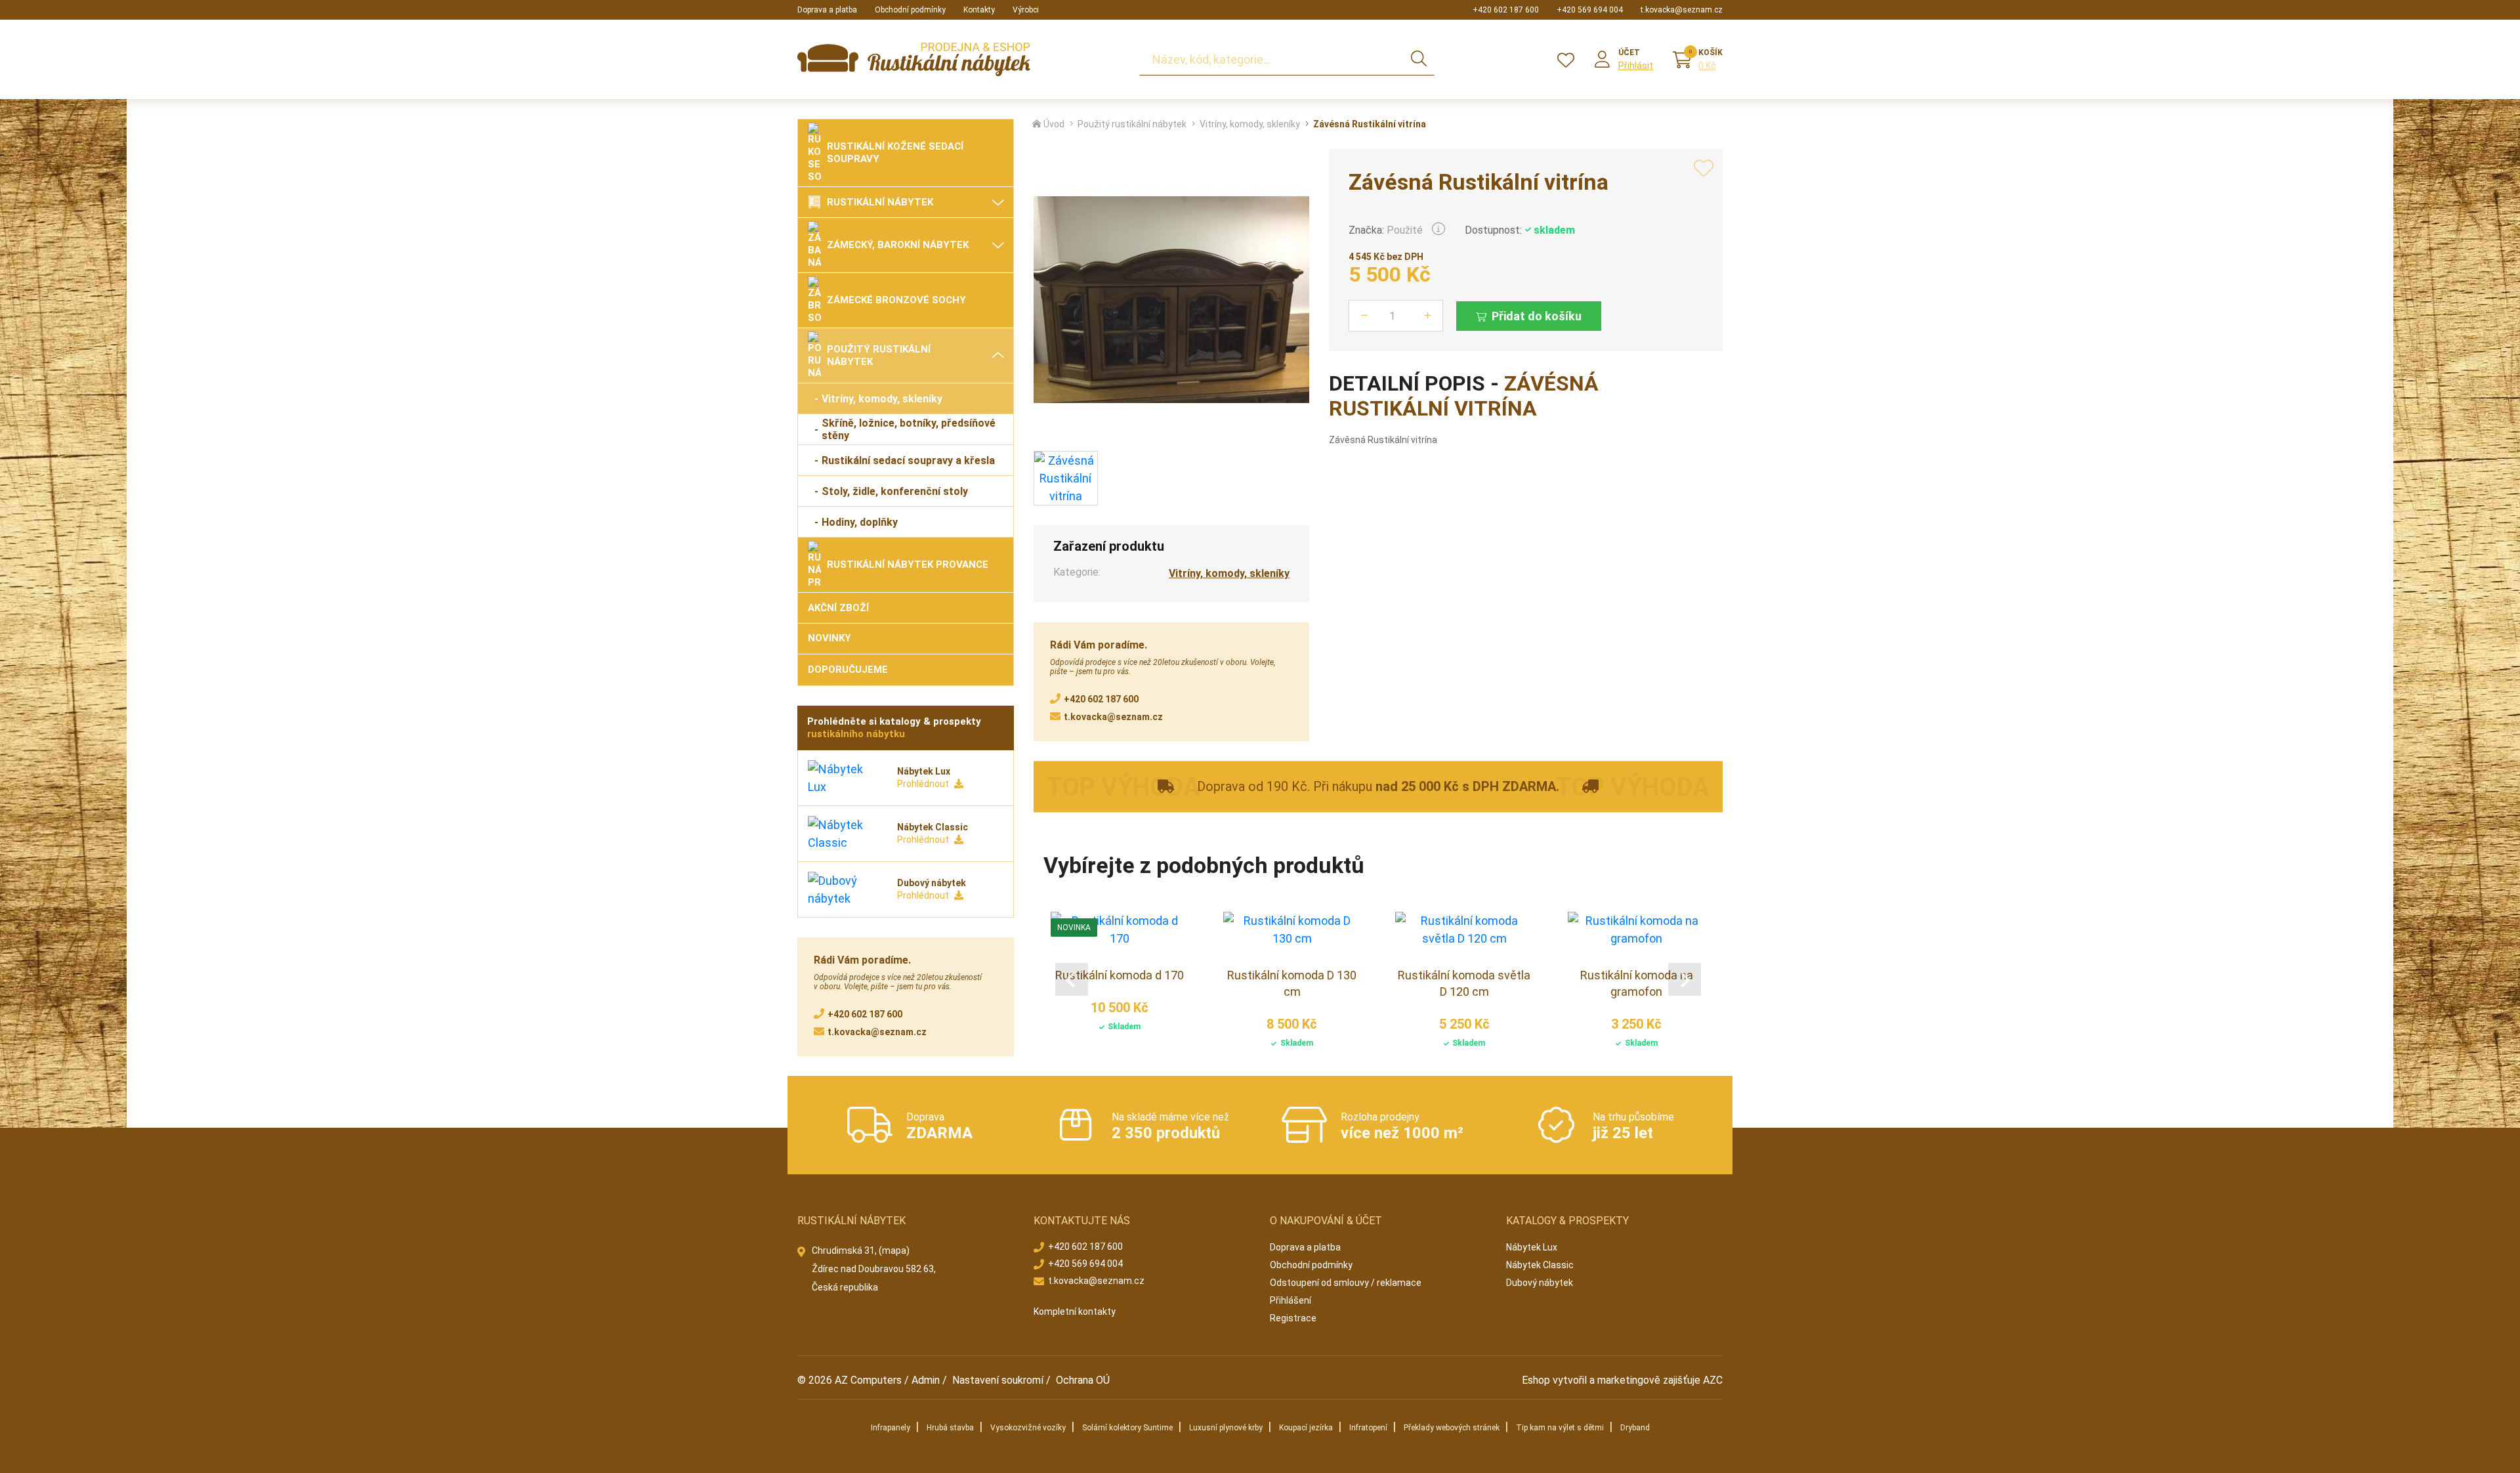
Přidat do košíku (1537, 316)
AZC (1713, 1380)
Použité (1405, 230)
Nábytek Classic (1540, 1265)
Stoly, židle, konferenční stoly (895, 491)
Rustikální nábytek (880, 202)
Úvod (1054, 124)
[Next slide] (1685, 979)
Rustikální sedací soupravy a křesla (908, 460)
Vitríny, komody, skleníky (882, 399)
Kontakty (979, 10)
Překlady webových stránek (1452, 1428)
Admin (926, 1380)
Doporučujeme (848, 670)
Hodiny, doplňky (860, 522)
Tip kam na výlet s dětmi (1560, 1428)
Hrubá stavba (950, 1428)
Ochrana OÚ (1083, 1380)
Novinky (829, 638)
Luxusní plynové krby (1226, 1428)
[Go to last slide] (1072, 979)
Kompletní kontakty (1075, 1312)
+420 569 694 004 (1590, 10)
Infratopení (1368, 1428)
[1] (1419, 60)
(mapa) (894, 1250)
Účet (1629, 53)
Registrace (1293, 1318)
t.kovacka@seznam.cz (1682, 10)
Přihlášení (1291, 1300)
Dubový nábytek (1540, 1283)
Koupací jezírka (1306, 1428)
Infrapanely (891, 1428)
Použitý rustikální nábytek (879, 355)
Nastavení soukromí (998, 1380)
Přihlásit (1636, 66)
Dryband (1635, 1428)
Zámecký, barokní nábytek (898, 245)
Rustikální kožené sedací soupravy (895, 153)
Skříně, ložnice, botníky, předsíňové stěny (909, 429)
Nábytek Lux (1532, 1247)
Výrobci (1026, 10)
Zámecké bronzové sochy (896, 300)
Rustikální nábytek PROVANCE (908, 565)
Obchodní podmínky (910, 10)
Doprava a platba (827, 10)
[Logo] (914, 59)
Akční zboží (838, 608)
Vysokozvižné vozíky (1028, 1428)
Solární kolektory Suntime (1127, 1428)
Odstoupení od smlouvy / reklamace (1346, 1283)
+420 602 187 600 (1506, 10)
